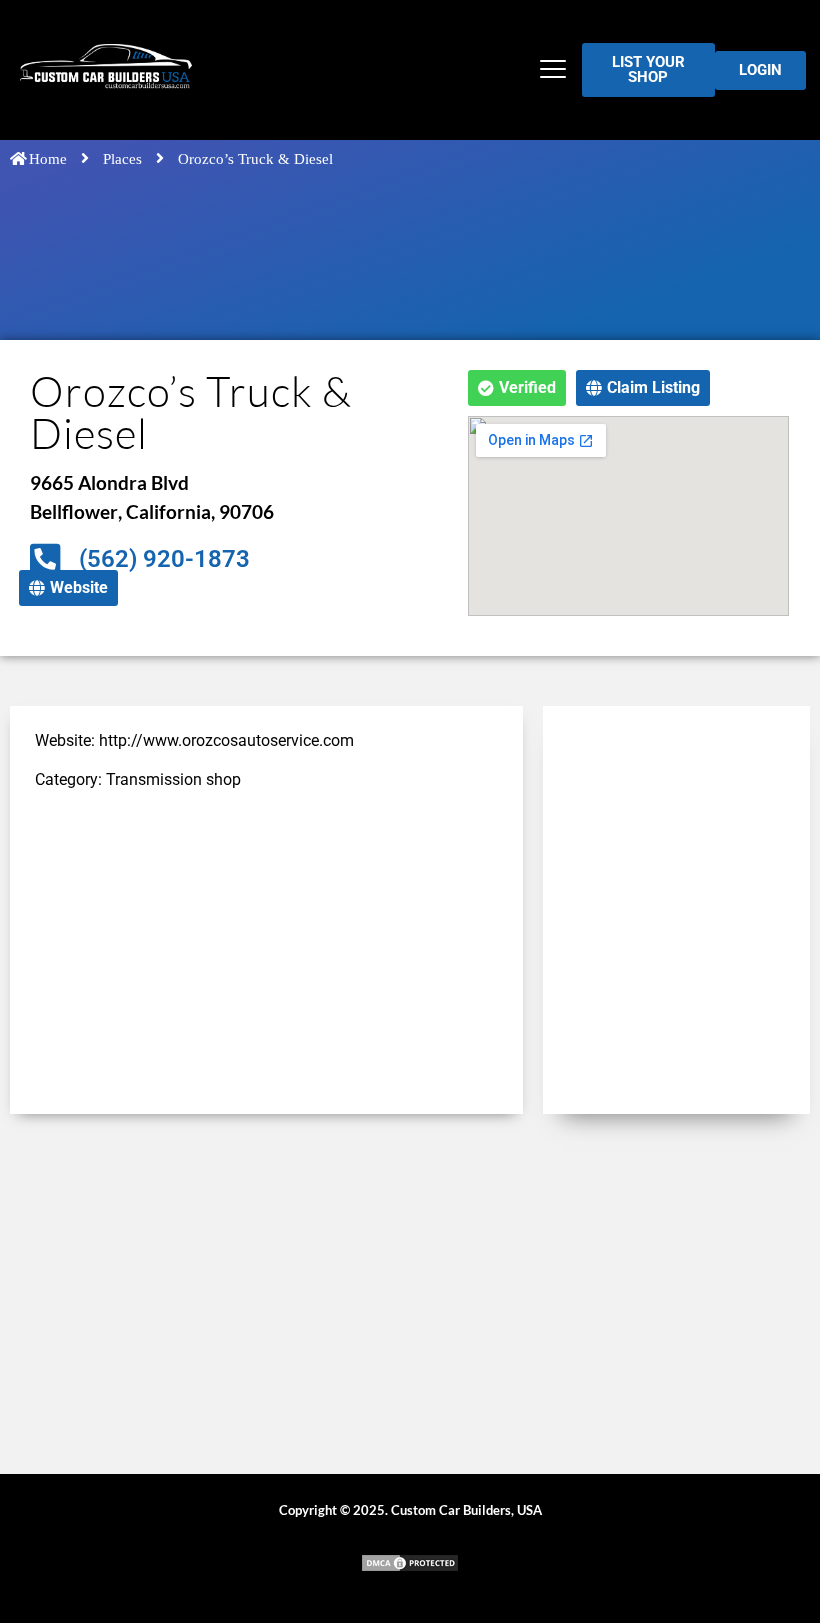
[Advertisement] (266, 949)
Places (122, 159)
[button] (553, 70)
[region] (260, 1478)
